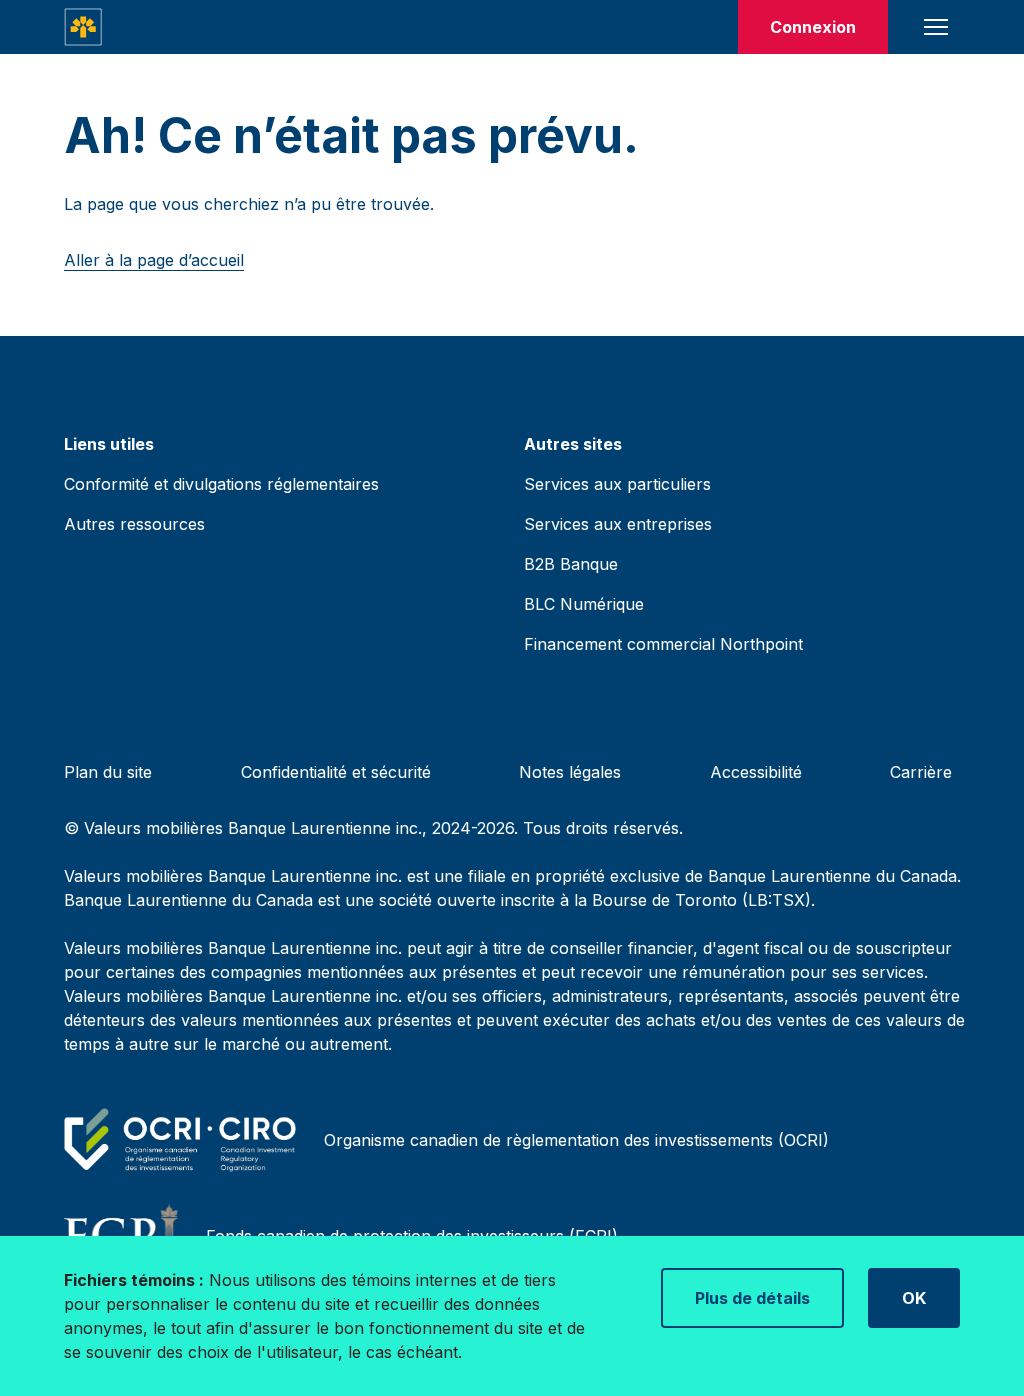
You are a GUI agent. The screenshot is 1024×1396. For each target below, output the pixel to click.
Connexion (813, 27)
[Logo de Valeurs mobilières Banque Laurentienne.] (83, 27)
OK (914, 1298)
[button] (936, 27)
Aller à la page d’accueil (154, 260)
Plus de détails (752, 1298)
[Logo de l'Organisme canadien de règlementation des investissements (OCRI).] (184, 1140)
